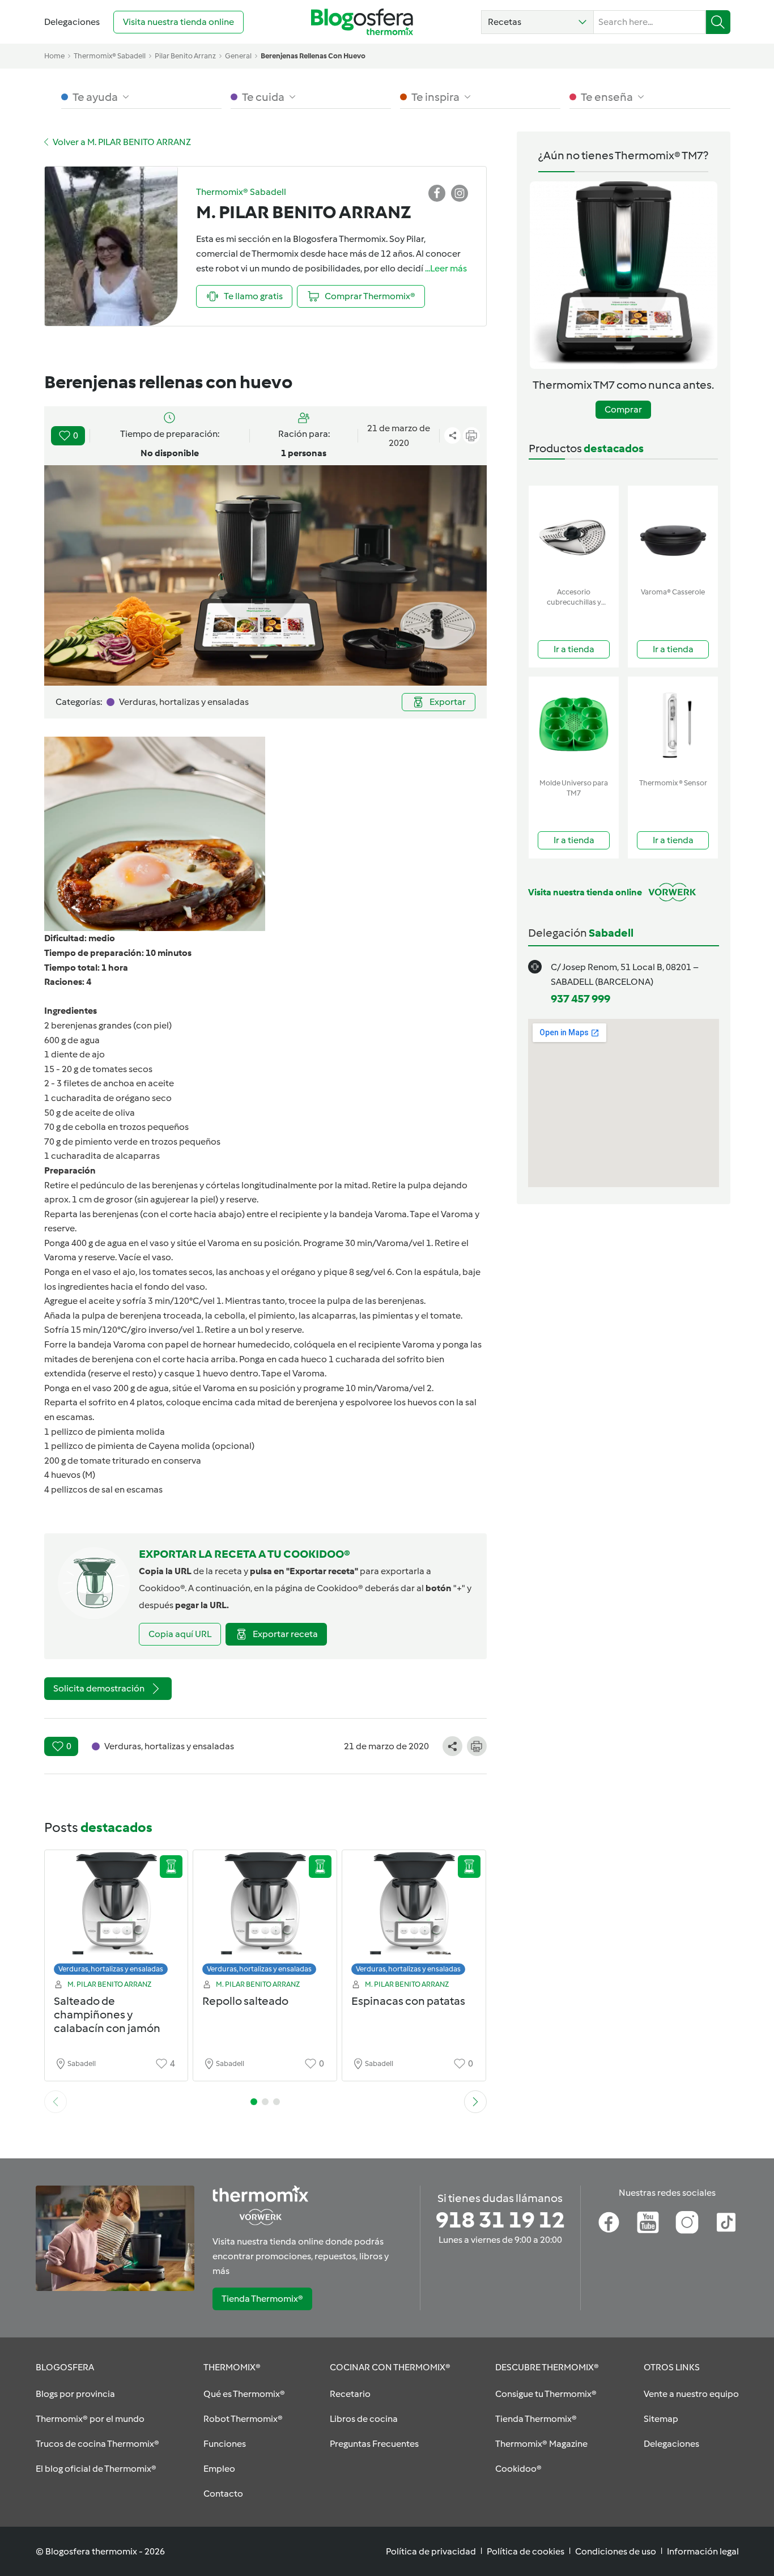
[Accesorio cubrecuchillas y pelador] (574, 534)
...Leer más (446, 268)
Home (54, 56)
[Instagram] (687, 2222)
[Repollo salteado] (265, 1916)
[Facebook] (609, 2222)
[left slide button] (56, 2102)
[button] (537, 22)
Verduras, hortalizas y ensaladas (111, 1969)
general (238, 56)
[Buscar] (718, 22)
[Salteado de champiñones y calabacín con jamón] (116, 1916)
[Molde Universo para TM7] (574, 725)
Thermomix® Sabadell (110, 56)
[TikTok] (726, 2222)
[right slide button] (475, 2102)
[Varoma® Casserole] (673, 534)
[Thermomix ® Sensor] (673, 725)
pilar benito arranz (185, 56)
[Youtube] (648, 2222)
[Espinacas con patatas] (414, 1916)
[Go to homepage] (362, 22)
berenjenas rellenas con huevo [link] (313, 56)
